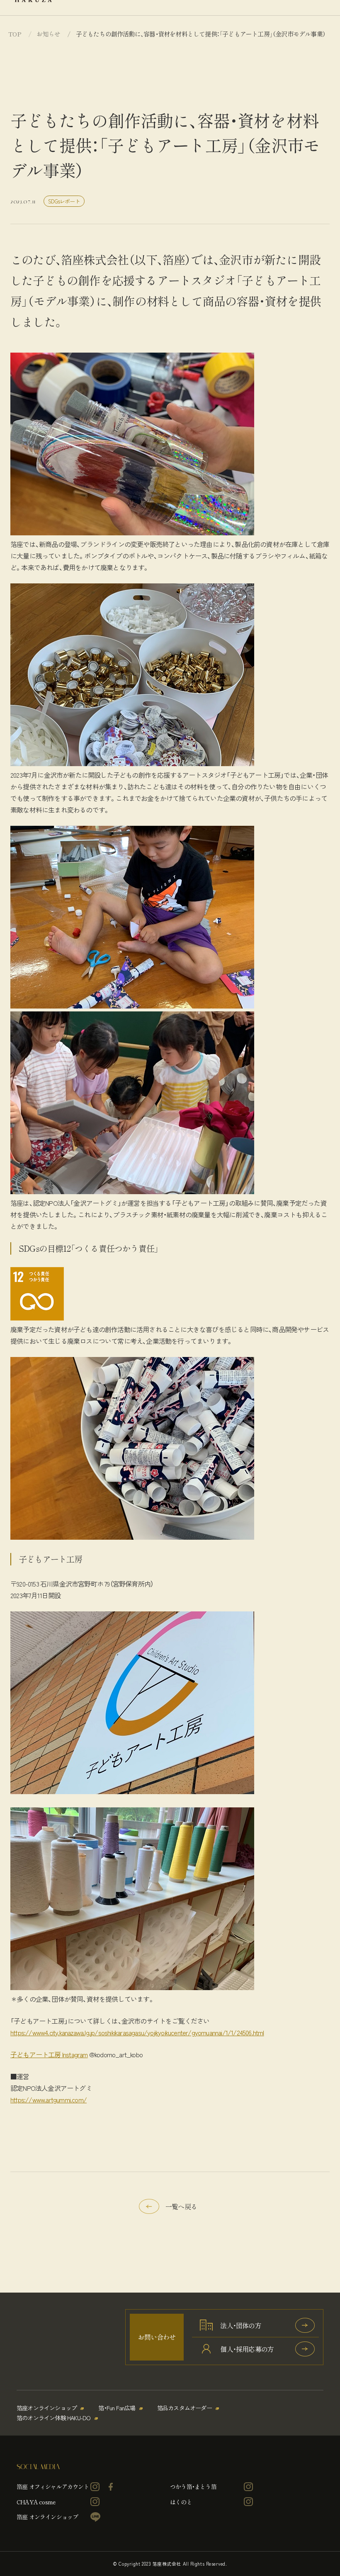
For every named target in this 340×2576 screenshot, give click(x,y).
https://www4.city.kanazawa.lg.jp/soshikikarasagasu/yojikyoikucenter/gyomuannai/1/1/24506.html (137, 2032)
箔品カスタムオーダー (185, 2408)
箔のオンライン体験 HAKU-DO (54, 2418)
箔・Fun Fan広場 (117, 2408)
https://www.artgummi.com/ (49, 2100)
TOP (15, 34)
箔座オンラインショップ (47, 2408)
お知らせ (48, 34)
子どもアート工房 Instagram (49, 2054)
